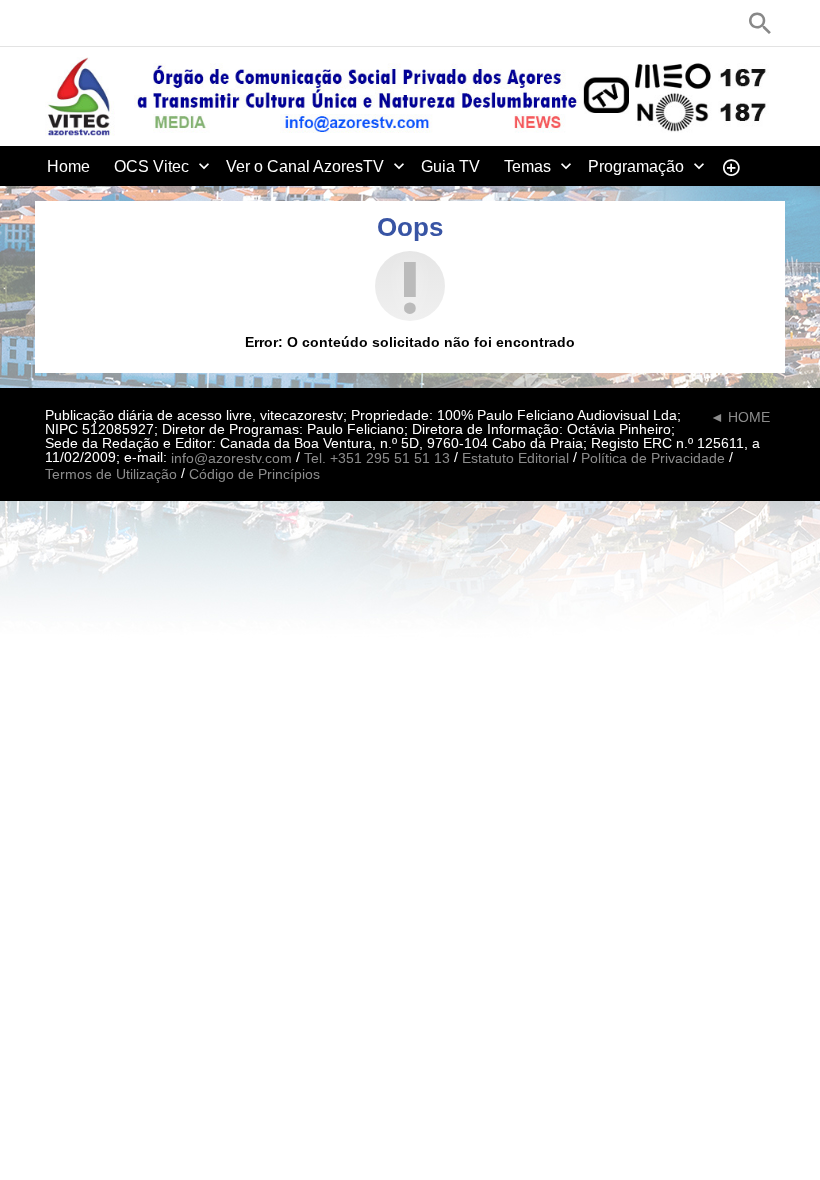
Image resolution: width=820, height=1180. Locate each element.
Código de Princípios (254, 474)
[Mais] (731, 166)
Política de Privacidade (653, 459)
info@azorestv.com (231, 459)
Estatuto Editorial (515, 459)
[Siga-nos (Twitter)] (85, 23)
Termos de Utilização (111, 474)
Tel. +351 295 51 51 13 (377, 459)
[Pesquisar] (760, 23)
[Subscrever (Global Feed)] (175, 23)
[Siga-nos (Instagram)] (145, 23)
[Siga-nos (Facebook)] (55, 23)
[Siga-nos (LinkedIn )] (115, 23)
